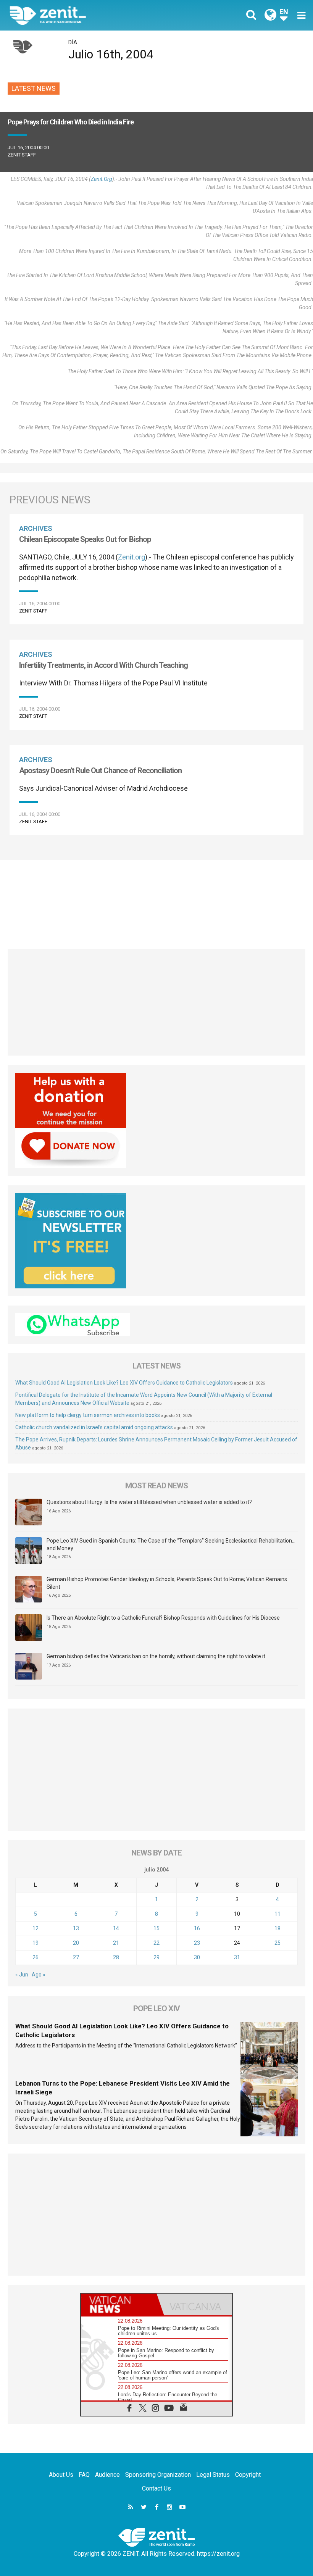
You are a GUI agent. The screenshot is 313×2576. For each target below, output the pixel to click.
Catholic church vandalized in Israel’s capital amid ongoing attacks (94, 1427)
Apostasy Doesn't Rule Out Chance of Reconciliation (100, 771)
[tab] (119, 2304)
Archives (36, 528)
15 (156, 1928)
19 (35, 1943)
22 (156, 1943)
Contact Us (156, 2488)
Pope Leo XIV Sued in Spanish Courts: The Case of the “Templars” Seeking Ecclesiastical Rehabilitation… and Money (171, 1544)
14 (116, 1928)
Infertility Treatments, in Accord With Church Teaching (103, 665)
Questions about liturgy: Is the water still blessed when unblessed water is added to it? (149, 1502)
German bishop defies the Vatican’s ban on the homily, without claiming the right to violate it (156, 1656)
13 (76, 1928)
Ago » (39, 1975)
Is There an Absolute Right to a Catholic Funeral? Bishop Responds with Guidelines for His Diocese (163, 1618)
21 (116, 1943)
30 (197, 1957)
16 (197, 1928)
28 (116, 1957)
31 (237, 1957)
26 (35, 1957)
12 (35, 1928)
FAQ (84, 2475)
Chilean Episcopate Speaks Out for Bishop (85, 539)
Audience (107, 2475)
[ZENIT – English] (88, 15)
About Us (61, 2475)
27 (76, 1957)
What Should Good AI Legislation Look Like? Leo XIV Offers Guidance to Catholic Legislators (124, 1383)
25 (278, 1943)
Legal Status (213, 2475)
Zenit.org (102, 179)
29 (156, 1957)
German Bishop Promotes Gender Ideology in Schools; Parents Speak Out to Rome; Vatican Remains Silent (167, 1583)
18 (278, 1928)
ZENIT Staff (22, 155)
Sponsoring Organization (158, 2475)
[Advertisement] (156, 900)
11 (278, 1914)
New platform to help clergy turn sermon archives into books (88, 1415)
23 (197, 1943)
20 (76, 1943)
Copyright (248, 2475)
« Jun (22, 1975)
